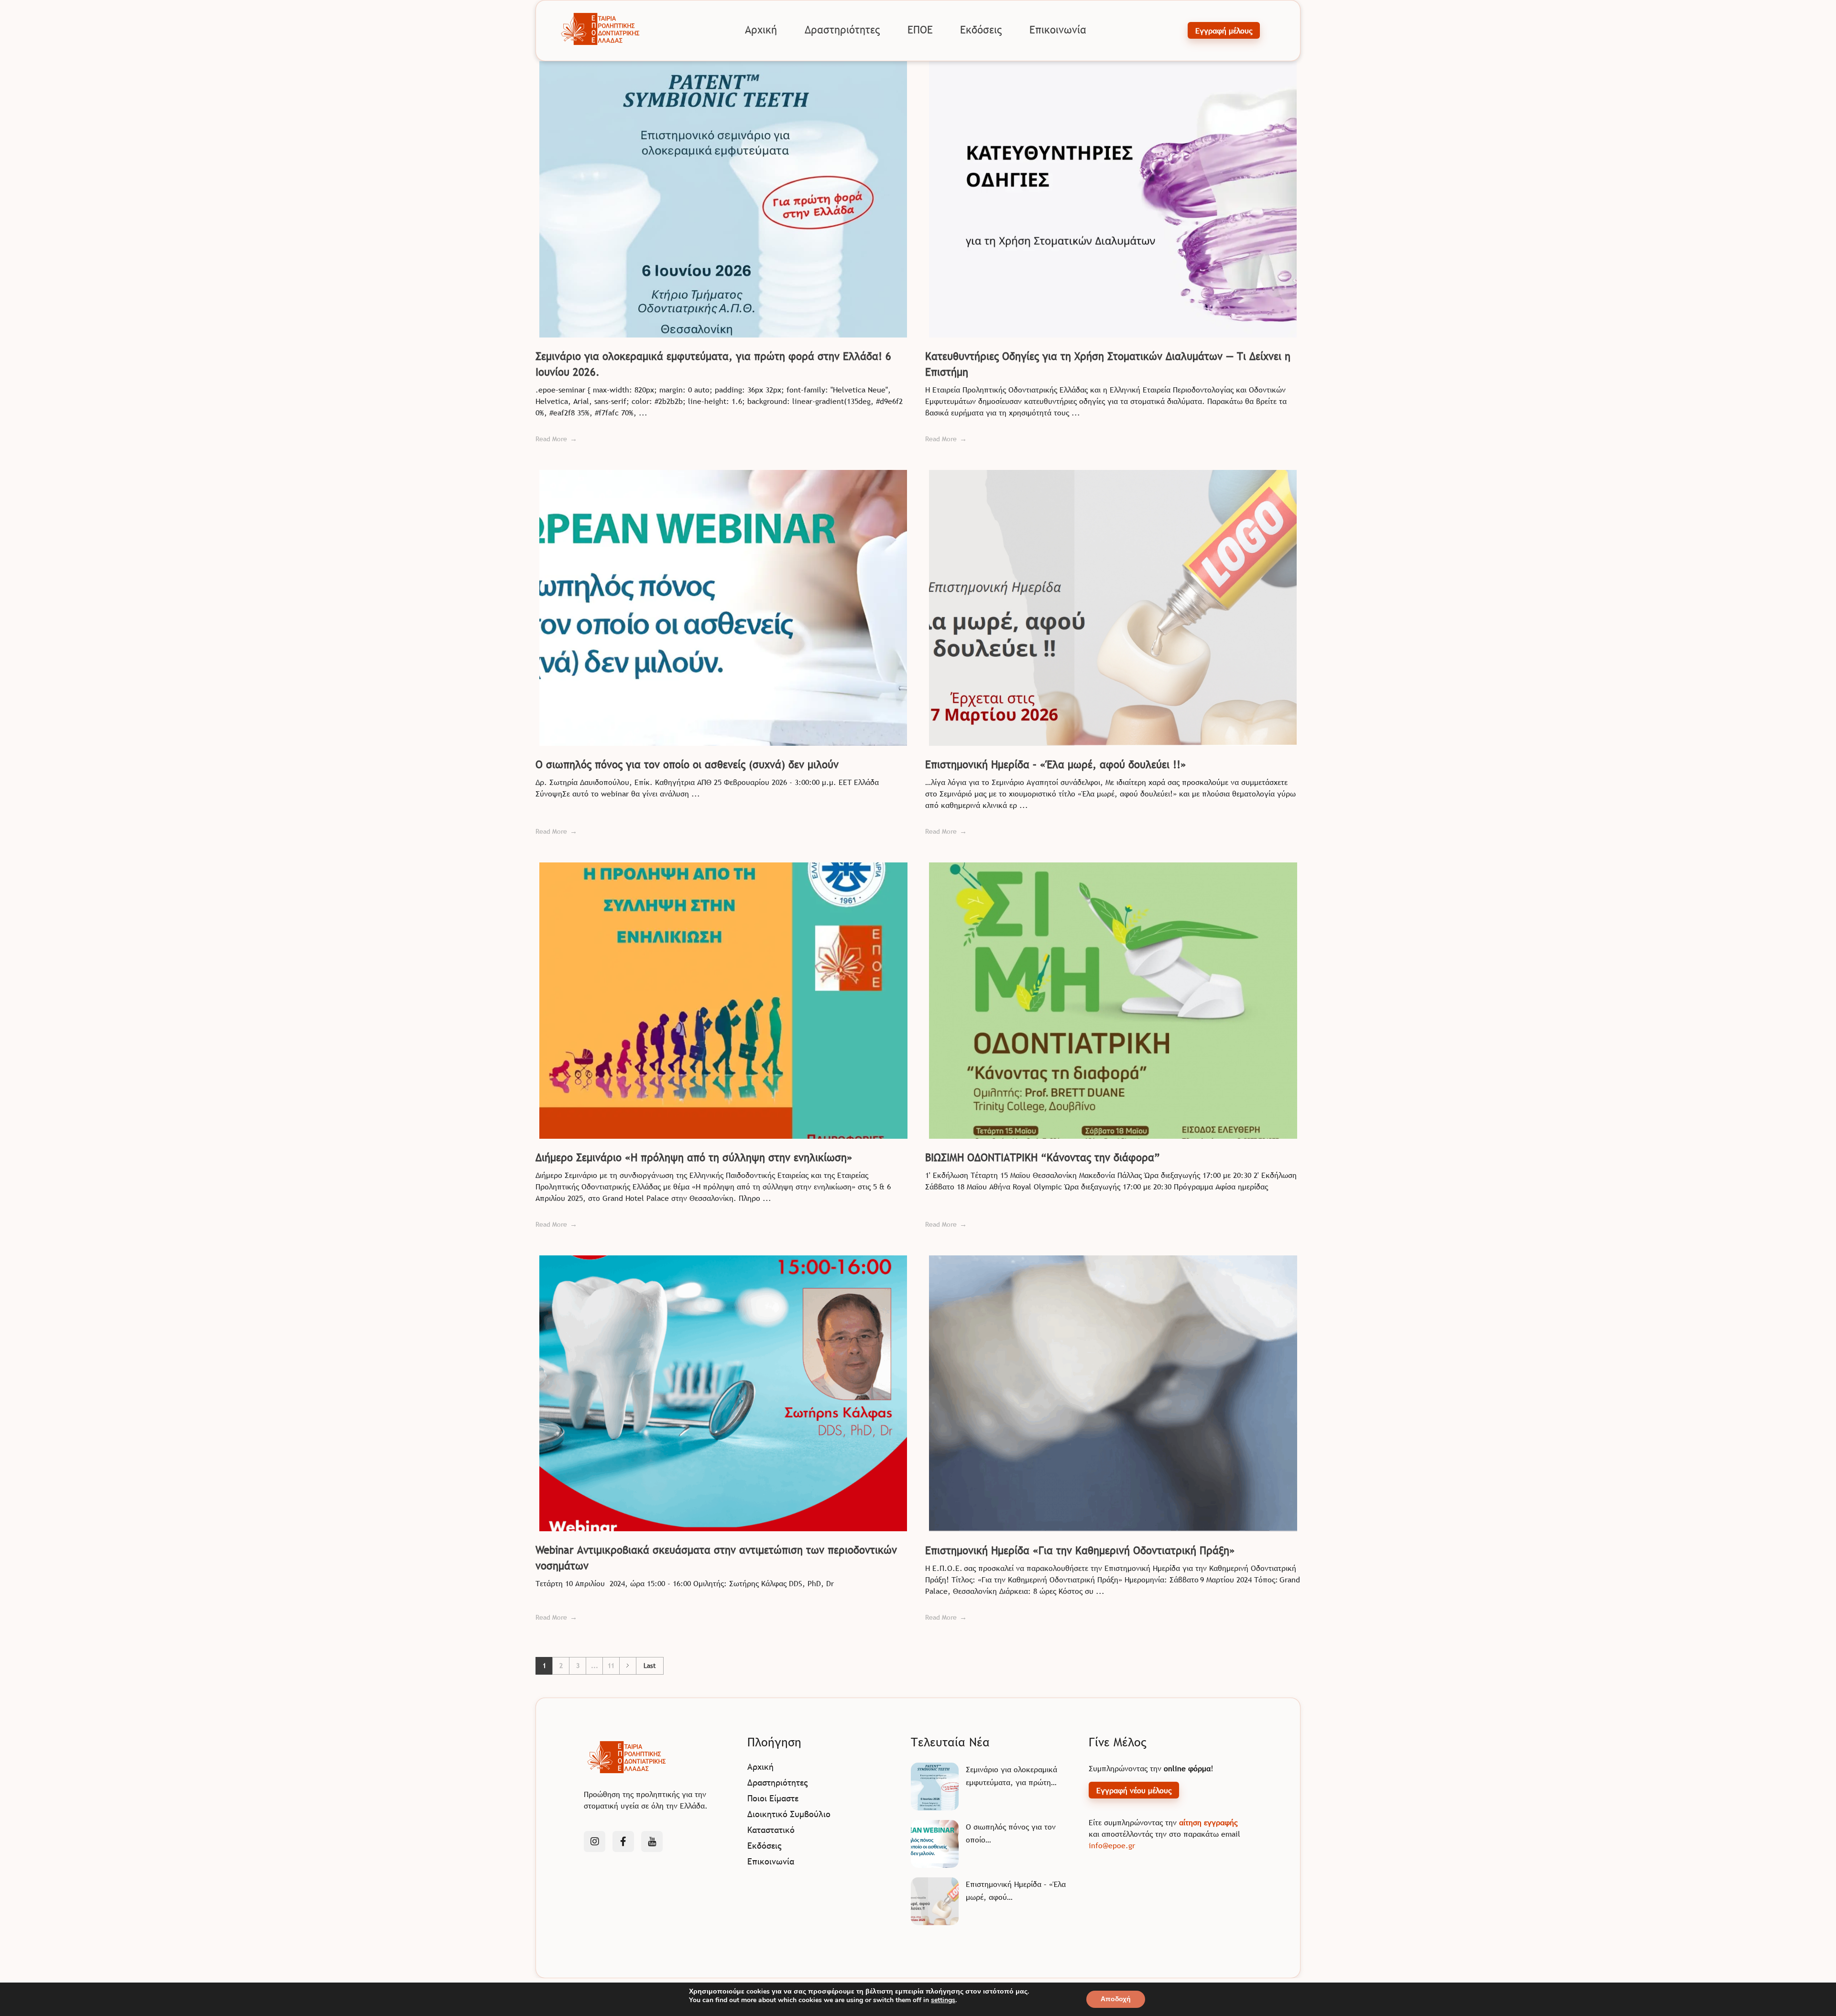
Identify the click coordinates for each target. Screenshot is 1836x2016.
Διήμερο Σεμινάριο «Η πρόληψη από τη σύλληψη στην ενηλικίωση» (694, 1158)
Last (650, 1666)
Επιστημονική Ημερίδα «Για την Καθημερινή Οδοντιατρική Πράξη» (1080, 1551)
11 (611, 1666)
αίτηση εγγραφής (1208, 1822)
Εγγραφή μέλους (1224, 31)
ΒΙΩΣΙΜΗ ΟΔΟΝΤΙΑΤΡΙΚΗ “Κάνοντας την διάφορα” (1043, 1158)
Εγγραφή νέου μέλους (1134, 1790)
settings (943, 2000)
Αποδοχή (1116, 1999)
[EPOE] (601, 29)
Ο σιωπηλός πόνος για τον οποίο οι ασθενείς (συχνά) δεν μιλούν (687, 765)
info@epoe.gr (1112, 1845)
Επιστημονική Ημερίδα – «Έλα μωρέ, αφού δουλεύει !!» (1056, 765)
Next (628, 1666)
